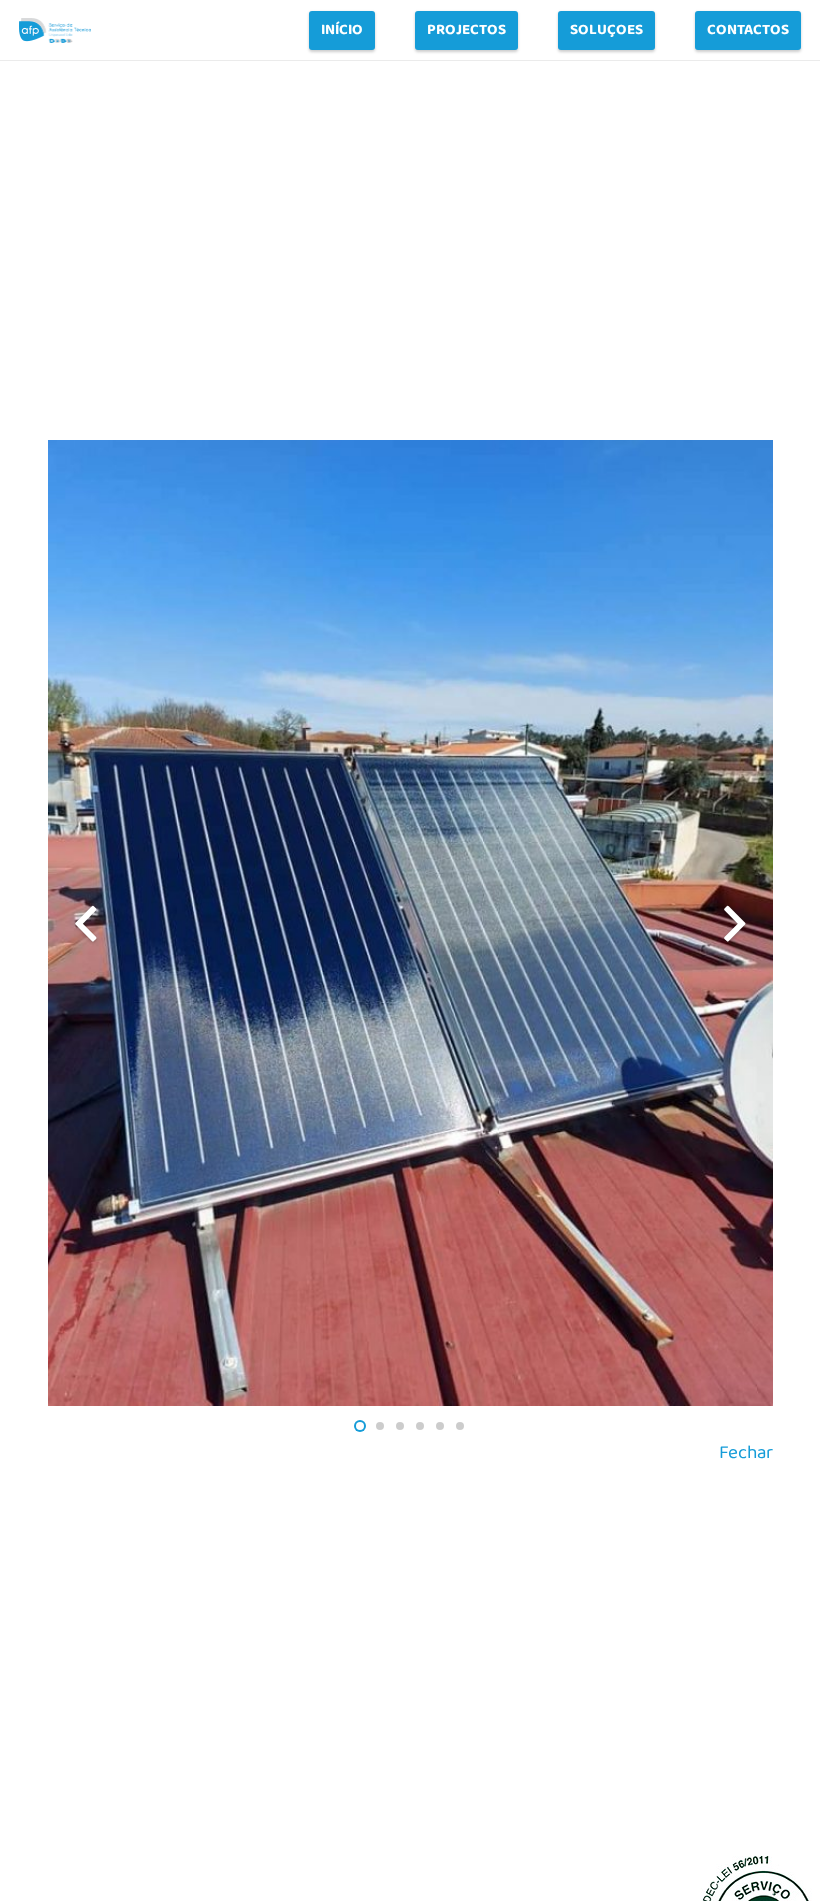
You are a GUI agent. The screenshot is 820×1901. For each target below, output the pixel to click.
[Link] (55, 30)
